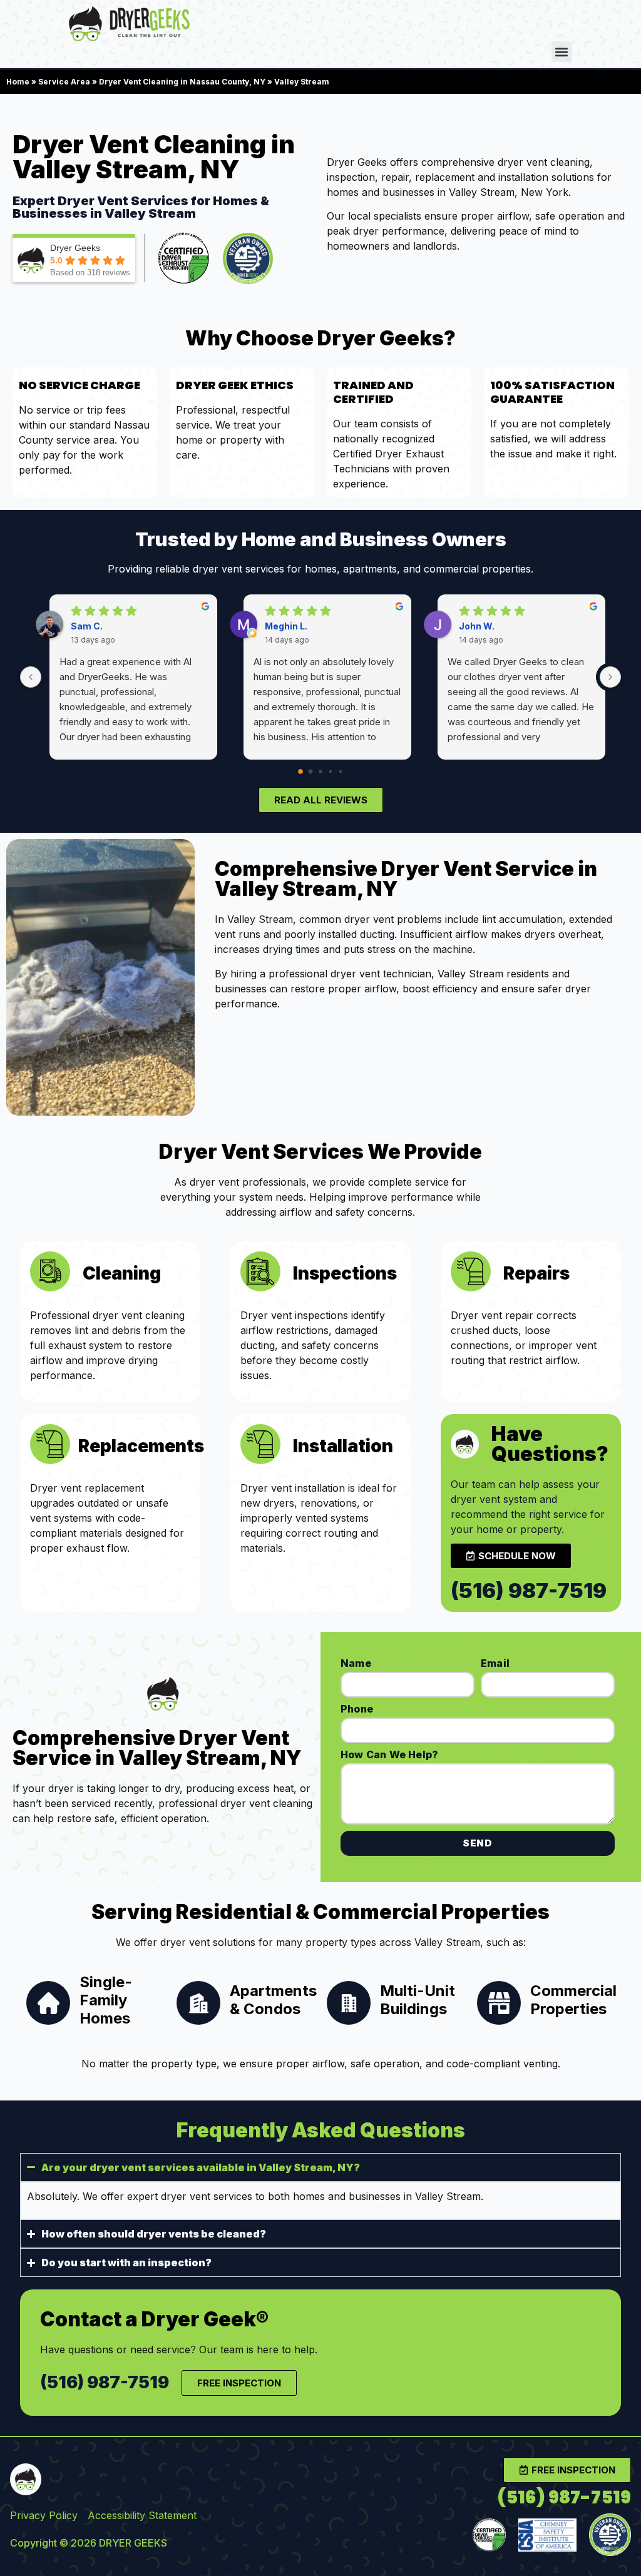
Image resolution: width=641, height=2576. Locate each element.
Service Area (64, 82)
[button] (562, 52)
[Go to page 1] (311, 772)
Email (495, 1663)
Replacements (141, 1446)
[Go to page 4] (341, 771)
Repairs (536, 1273)
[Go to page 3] (331, 771)
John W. (477, 626)
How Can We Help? (389, 1754)
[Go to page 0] (300, 771)
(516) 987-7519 (529, 1591)
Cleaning (122, 1273)
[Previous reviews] (31, 677)
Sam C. (87, 626)
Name (356, 1663)
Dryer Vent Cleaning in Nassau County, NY (182, 82)
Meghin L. (286, 626)
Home (18, 82)
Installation (343, 1446)
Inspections (345, 1273)
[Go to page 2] (320, 772)
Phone (357, 1709)
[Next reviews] (610, 677)
